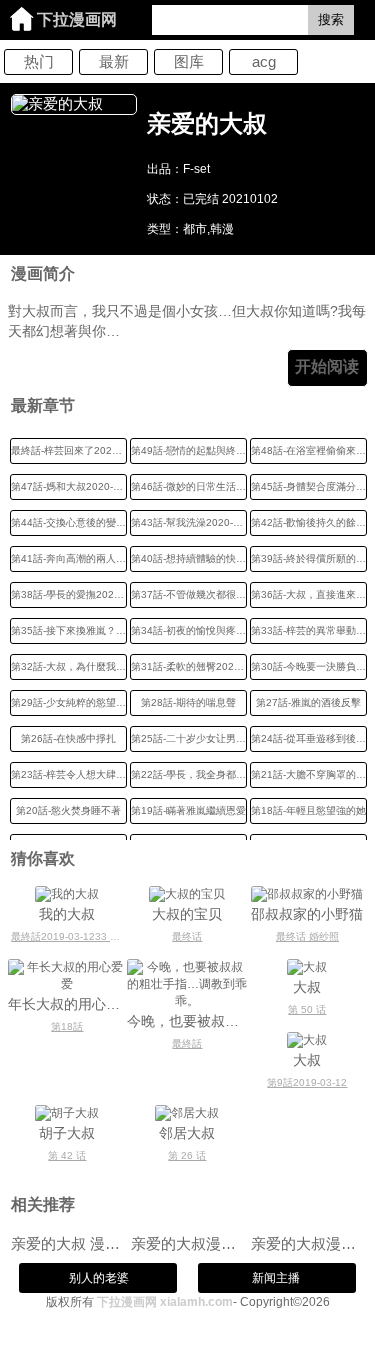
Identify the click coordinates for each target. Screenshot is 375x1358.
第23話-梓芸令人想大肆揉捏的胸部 (69, 774)
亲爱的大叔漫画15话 (307, 1243)
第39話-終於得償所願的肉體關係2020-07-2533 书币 (309, 558)
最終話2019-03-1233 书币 (69, 936)
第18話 (67, 1026)
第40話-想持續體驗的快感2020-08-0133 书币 (189, 558)
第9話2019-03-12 (307, 1082)
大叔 (307, 987)
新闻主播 (276, 1278)
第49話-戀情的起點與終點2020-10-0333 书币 (189, 450)
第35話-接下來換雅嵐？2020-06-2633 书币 (69, 630)
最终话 (187, 936)
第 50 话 (307, 1009)
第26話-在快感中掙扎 (68, 738)
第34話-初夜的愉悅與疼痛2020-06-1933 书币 (189, 630)
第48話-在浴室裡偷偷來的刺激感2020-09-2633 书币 (309, 450)
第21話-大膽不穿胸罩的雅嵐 (309, 774)
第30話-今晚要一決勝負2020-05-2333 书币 (309, 666)
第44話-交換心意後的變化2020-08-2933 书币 (69, 522)
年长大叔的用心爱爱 (68, 1004)
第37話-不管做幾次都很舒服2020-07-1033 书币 (189, 594)
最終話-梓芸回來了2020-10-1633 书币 (69, 450)
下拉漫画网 (77, 19)
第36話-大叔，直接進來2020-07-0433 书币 (309, 594)
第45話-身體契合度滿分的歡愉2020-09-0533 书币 (309, 486)
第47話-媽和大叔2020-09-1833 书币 (69, 486)
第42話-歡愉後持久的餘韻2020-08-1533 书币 (309, 522)
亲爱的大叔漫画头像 (187, 1243)
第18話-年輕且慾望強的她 (308, 810)
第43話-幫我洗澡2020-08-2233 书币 (189, 522)
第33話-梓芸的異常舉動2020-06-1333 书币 (309, 630)
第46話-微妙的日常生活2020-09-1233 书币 (189, 486)
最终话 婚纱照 (307, 936)
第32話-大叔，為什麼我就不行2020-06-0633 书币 (69, 666)
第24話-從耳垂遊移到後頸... (309, 738)
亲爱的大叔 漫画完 (67, 1243)
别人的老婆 (99, 1278)
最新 (114, 61)
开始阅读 (327, 366)
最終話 (187, 1043)
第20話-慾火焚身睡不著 (68, 810)
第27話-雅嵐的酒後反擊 (308, 702)
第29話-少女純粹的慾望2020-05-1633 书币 (69, 702)
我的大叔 (67, 914)
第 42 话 (67, 1155)
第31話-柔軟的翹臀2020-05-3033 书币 (189, 666)
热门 (39, 61)
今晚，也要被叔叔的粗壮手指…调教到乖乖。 (187, 1021)
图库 (189, 61)
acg (264, 61)
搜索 (331, 19)
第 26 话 (187, 1155)
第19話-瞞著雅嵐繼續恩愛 (188, 810)
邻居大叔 (187, 1133)
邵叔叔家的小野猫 (307, 914)
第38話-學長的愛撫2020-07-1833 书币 (69, 594)
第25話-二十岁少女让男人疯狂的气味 (189, 738)
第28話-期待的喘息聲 (188, 702)
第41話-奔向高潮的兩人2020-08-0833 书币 (69, 558)
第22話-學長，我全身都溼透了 (189, 774)
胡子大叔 (67, 1133)
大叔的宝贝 (187, 914)
